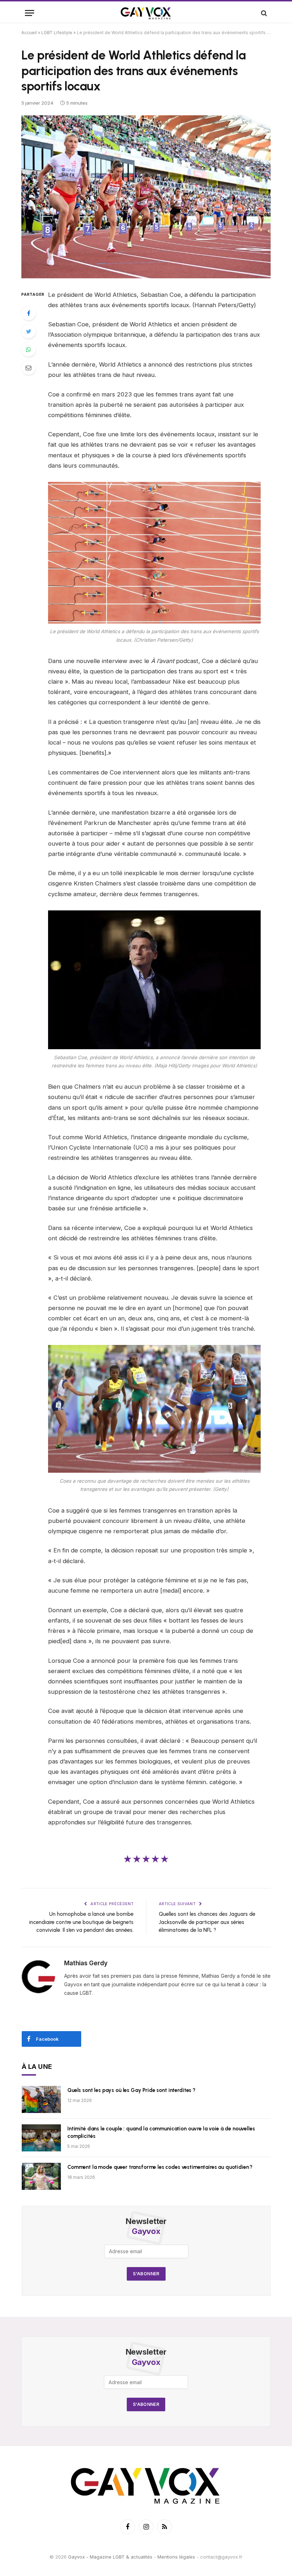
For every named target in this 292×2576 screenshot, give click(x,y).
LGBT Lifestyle (57, 33)
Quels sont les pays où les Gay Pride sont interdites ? (131, 2090)
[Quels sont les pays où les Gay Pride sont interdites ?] (41, 2099)
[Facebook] (28, 313)
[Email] (28, 368)
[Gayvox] (146, 13)
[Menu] (30, 13)
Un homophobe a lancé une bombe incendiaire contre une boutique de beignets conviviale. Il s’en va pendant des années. (81, 1922)
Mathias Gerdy (86, 1963)
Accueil (29, 33)
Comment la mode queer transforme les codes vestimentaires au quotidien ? (160, 2167)
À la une (37, 2067)
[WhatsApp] (28, 349)
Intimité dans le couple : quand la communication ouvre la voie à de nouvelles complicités (161, 2132)
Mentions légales (176, 2557)
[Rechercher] (263, 13)
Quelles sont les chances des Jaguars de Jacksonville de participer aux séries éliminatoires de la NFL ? (207, 1922)
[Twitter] (28, 331)
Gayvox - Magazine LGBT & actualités (110, 2557)
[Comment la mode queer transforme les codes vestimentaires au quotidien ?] (41, 2176)
